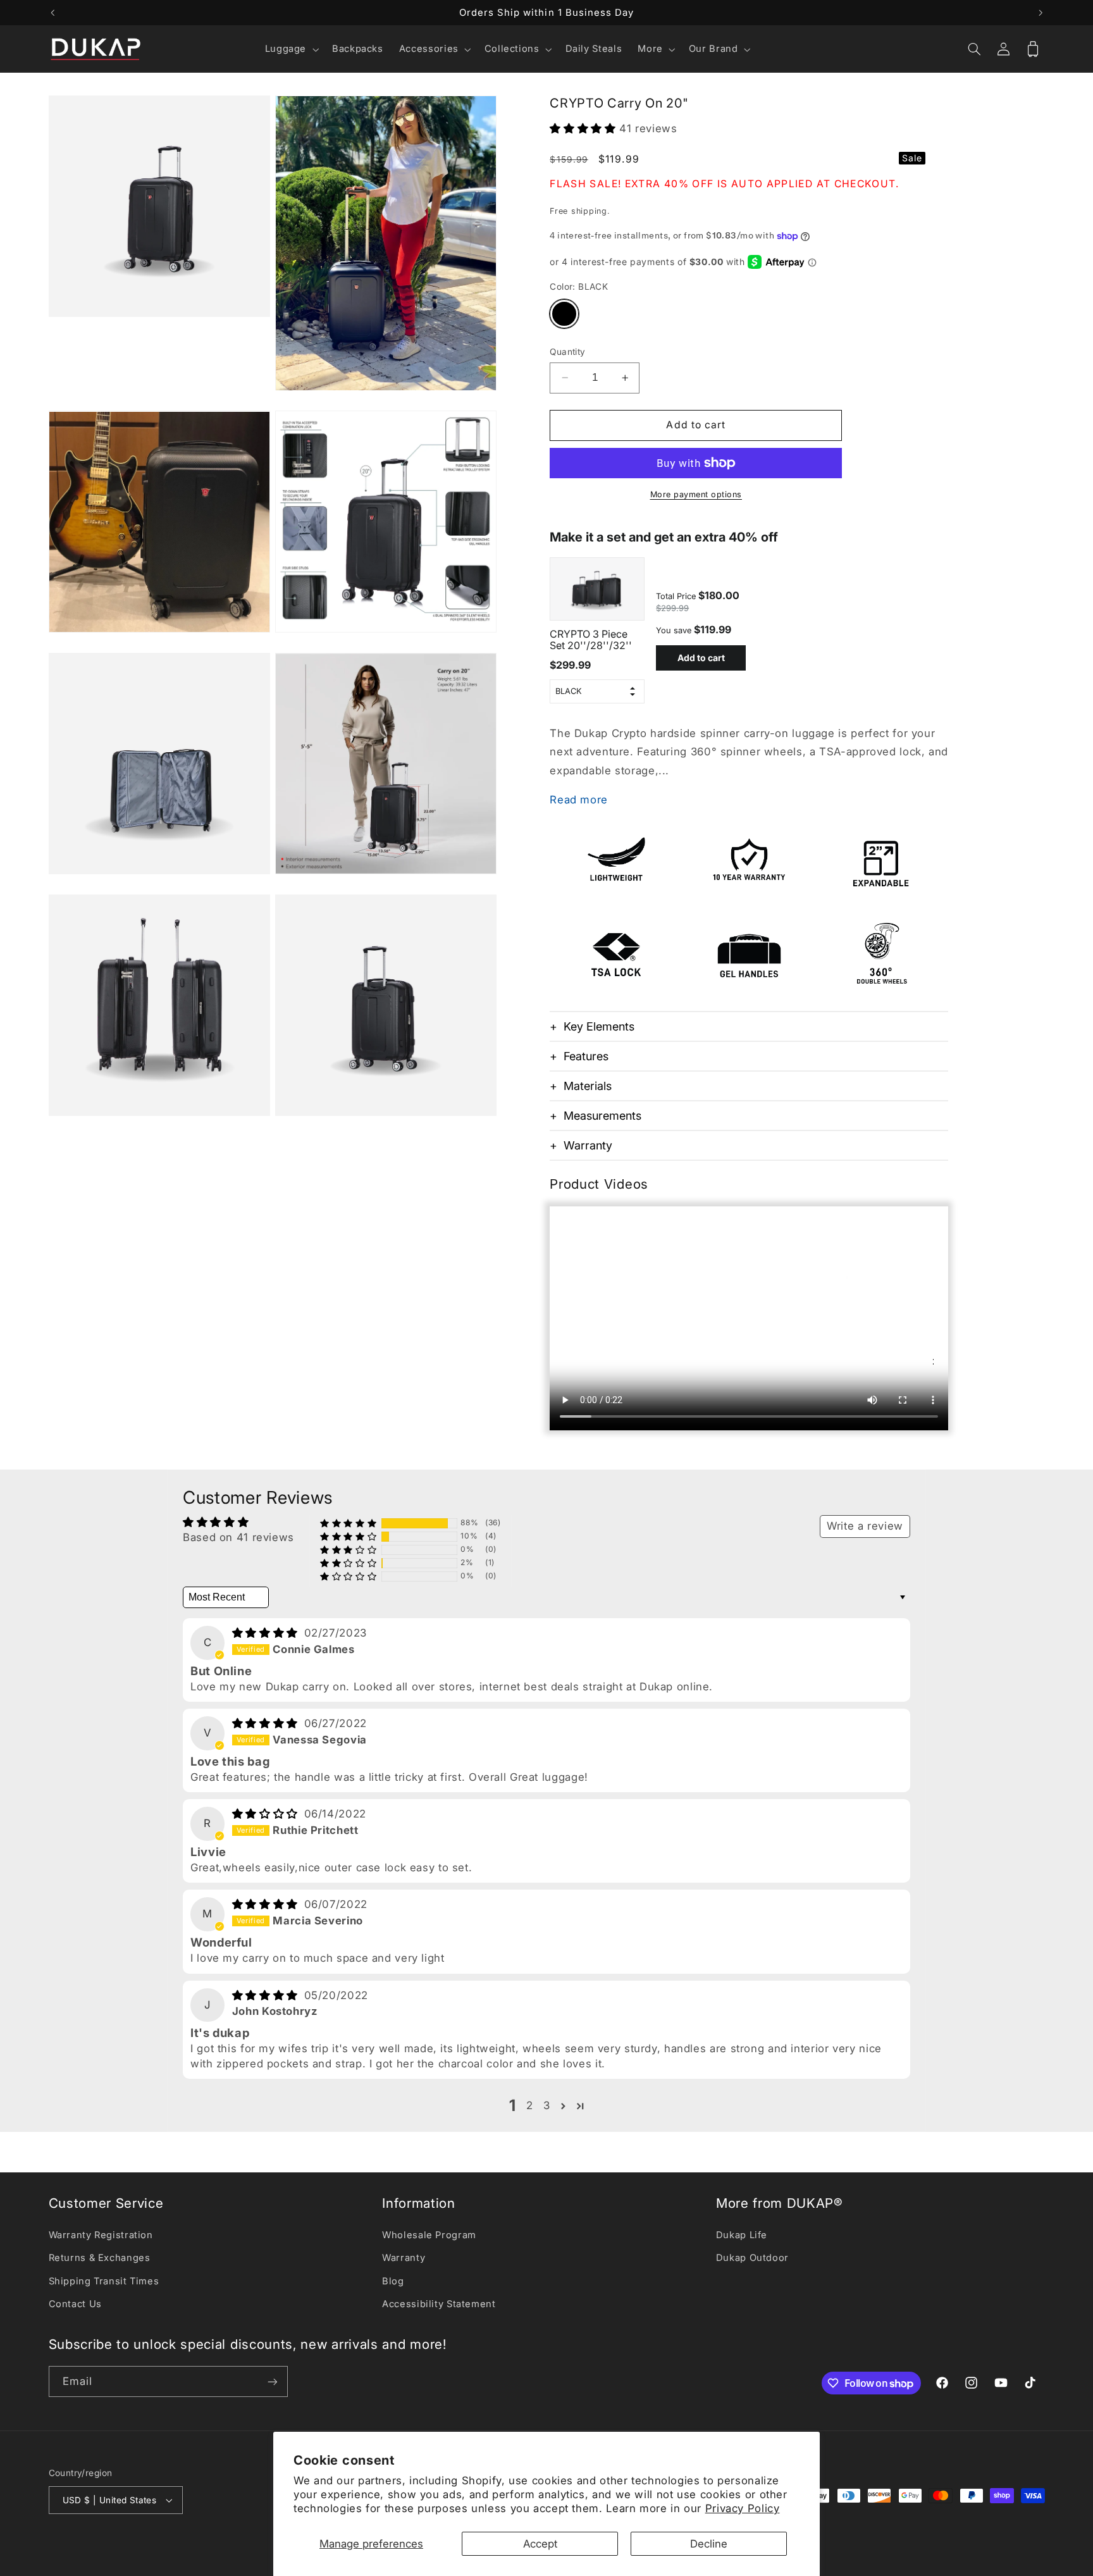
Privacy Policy (743, 2508)
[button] (290, 49)
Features (586, 1057)
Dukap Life (742, 2235)
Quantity (567, 352)
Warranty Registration (101, 2235)
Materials (588, 1087)
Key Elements (599, 1027)
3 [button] (547, 2105)
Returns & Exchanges (100, 2258)
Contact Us (75, 2304)
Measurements (602, 1116)
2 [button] (530, 2105)
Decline (709, 2544)
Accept (540, 2544)
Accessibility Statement (439, 2304)
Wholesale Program (429, 2235)
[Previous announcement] (52, 13)
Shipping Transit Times (104, 2281)
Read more (579, 800)
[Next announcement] (1041, 13)
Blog (393, 2281)
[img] (267, 1633)
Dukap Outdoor (752, 2258)
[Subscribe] (272, 2381)
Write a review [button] (865, 1526)
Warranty (588, 1146)
